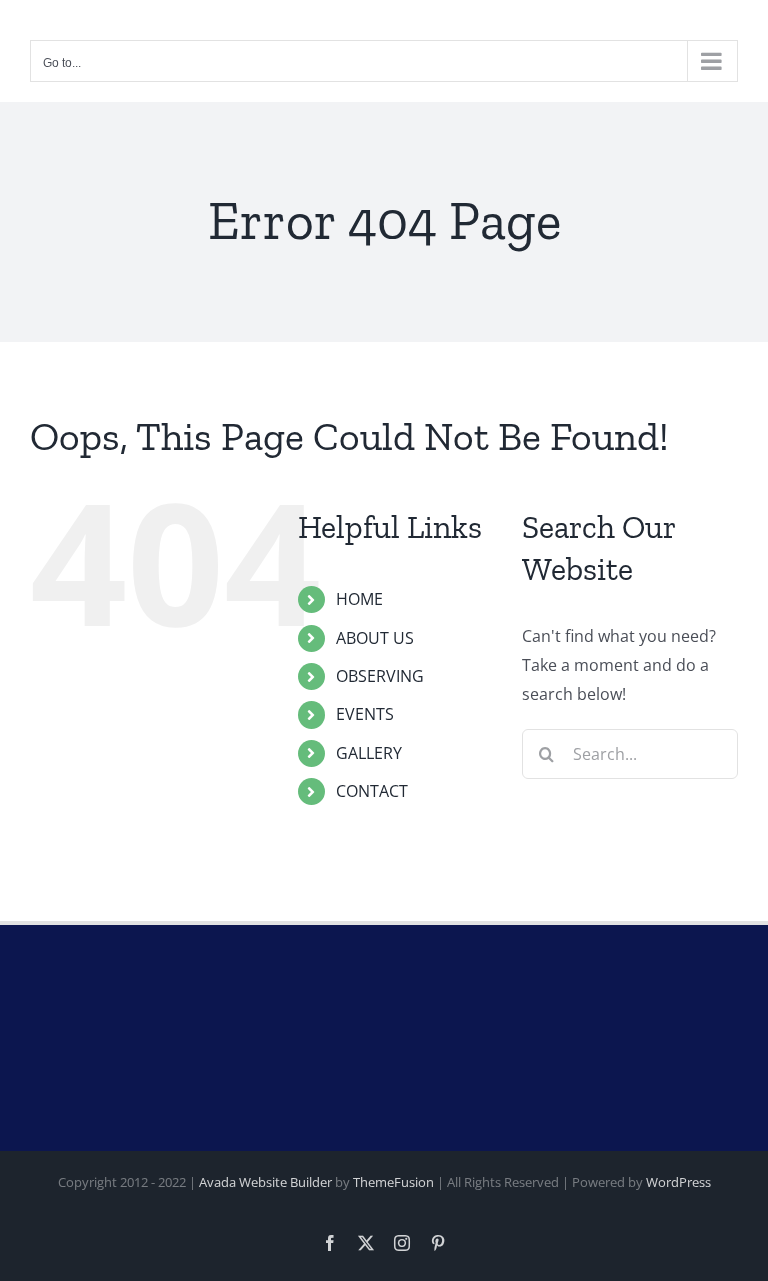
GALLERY (369, 753)
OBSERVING (380, 676)
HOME (359, 599)
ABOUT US (375, 638)
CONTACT (372, 791)
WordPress (678, 1182)
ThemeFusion (393, 1182)
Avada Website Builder (265, 1182)
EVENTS (365, 714)
